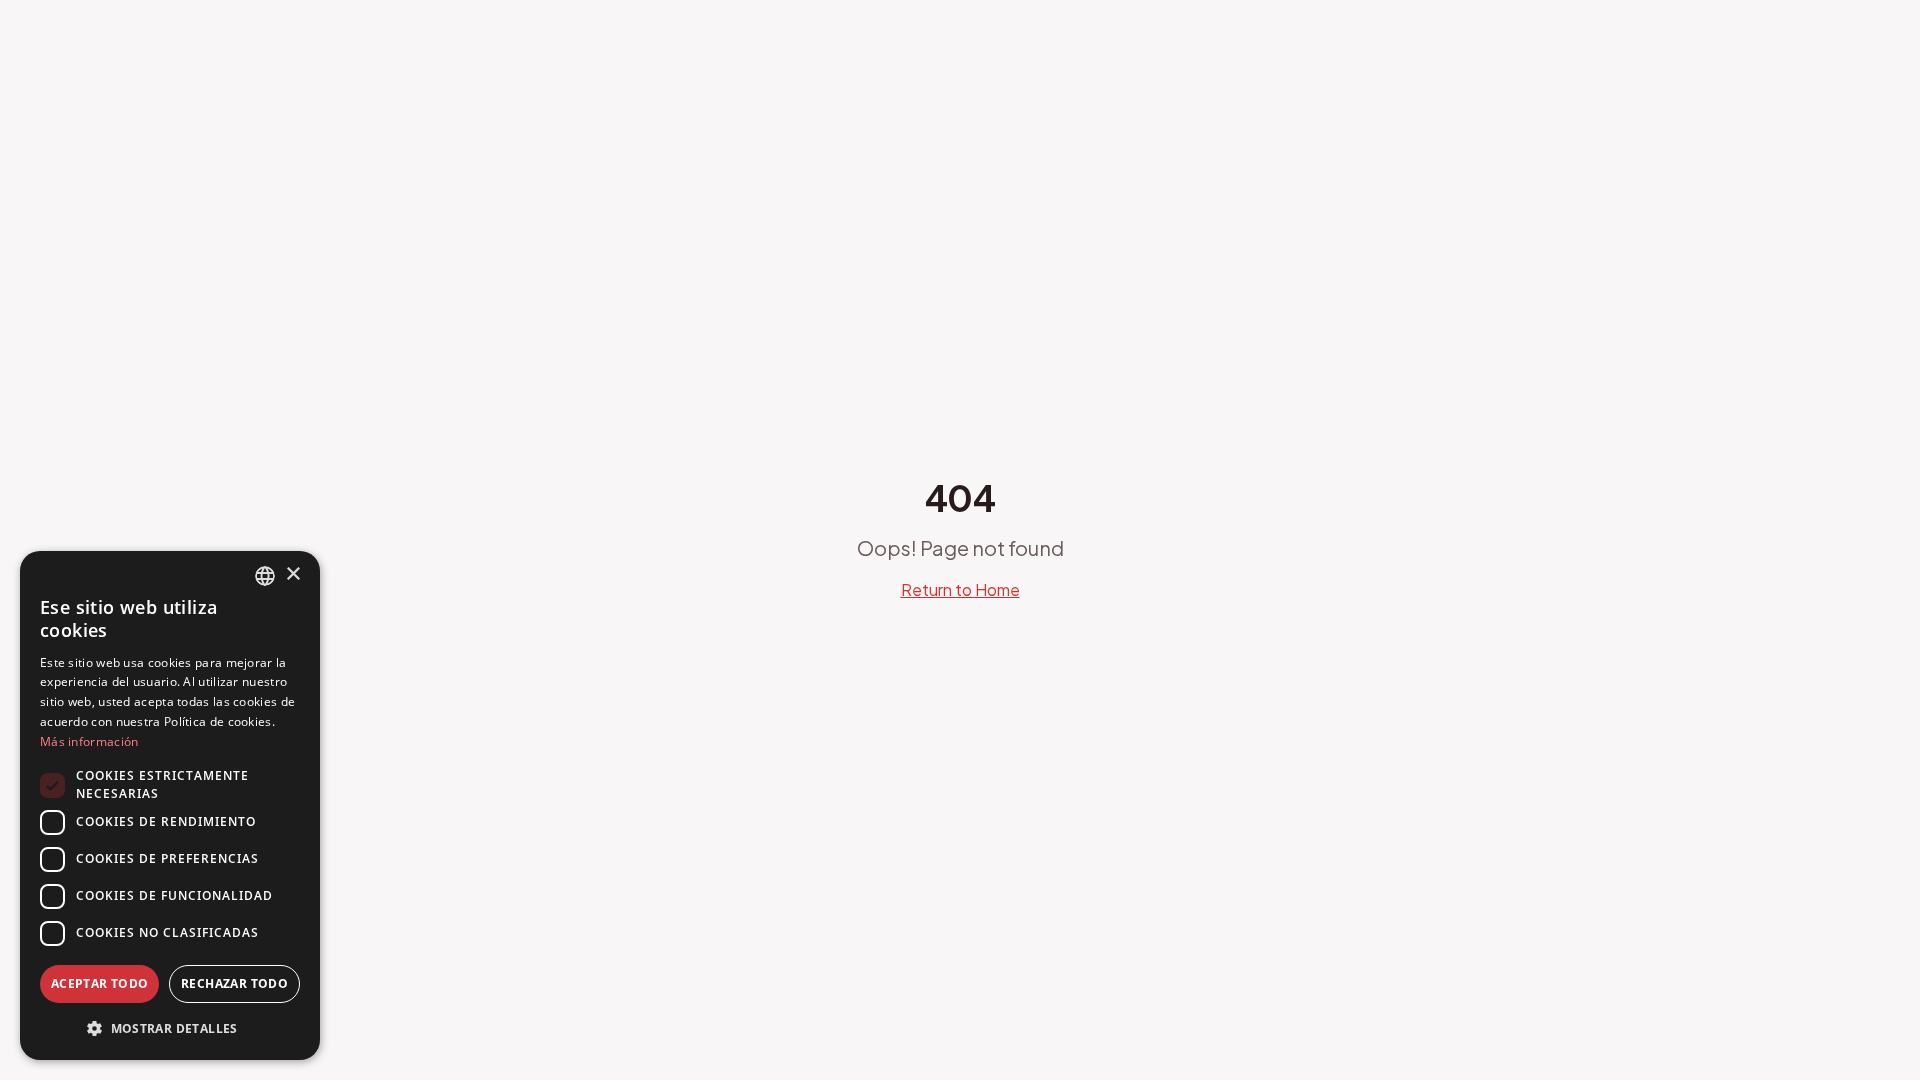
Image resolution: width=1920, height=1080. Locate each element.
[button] (170, 1028)
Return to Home (960, 589)
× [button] (292, 574)
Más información (89, 741)
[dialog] (170, 805)
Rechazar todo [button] (234, 983)
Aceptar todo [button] (100, 983)
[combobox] (265, 576)
